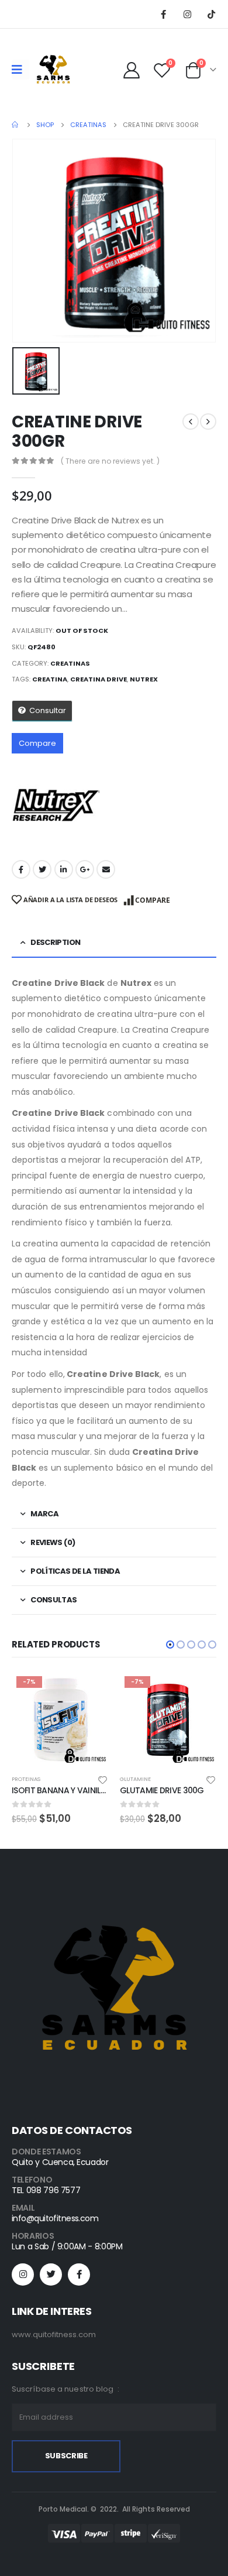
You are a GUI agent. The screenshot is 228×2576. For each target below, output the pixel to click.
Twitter (42, 869)
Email (106, 869)
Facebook (21, 869)
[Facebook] (163, 14)
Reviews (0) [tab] (53, 1542)
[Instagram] (187, 14)
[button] (170, 1645)
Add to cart (89, 1691)
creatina (50, 679)
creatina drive (99, 679)
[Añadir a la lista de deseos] (103, 1779)
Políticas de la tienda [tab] (75, 1571)
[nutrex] (56, 805)
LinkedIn (64, 869)
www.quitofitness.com (54, 2334)
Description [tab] (55, 942)
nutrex (144, 679)
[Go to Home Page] (16, 125)
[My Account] (132, 70)
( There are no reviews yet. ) (110, 461)
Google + (85, 869)
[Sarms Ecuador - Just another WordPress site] (53, 70)
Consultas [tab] (53, 1600)
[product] (168, 1720)
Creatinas (70, 663)
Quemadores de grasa (152, 1779)
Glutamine (27, 1779)
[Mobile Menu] (21, 70)
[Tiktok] (211, 14)
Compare (37, 743)
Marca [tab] (44, 1514)
